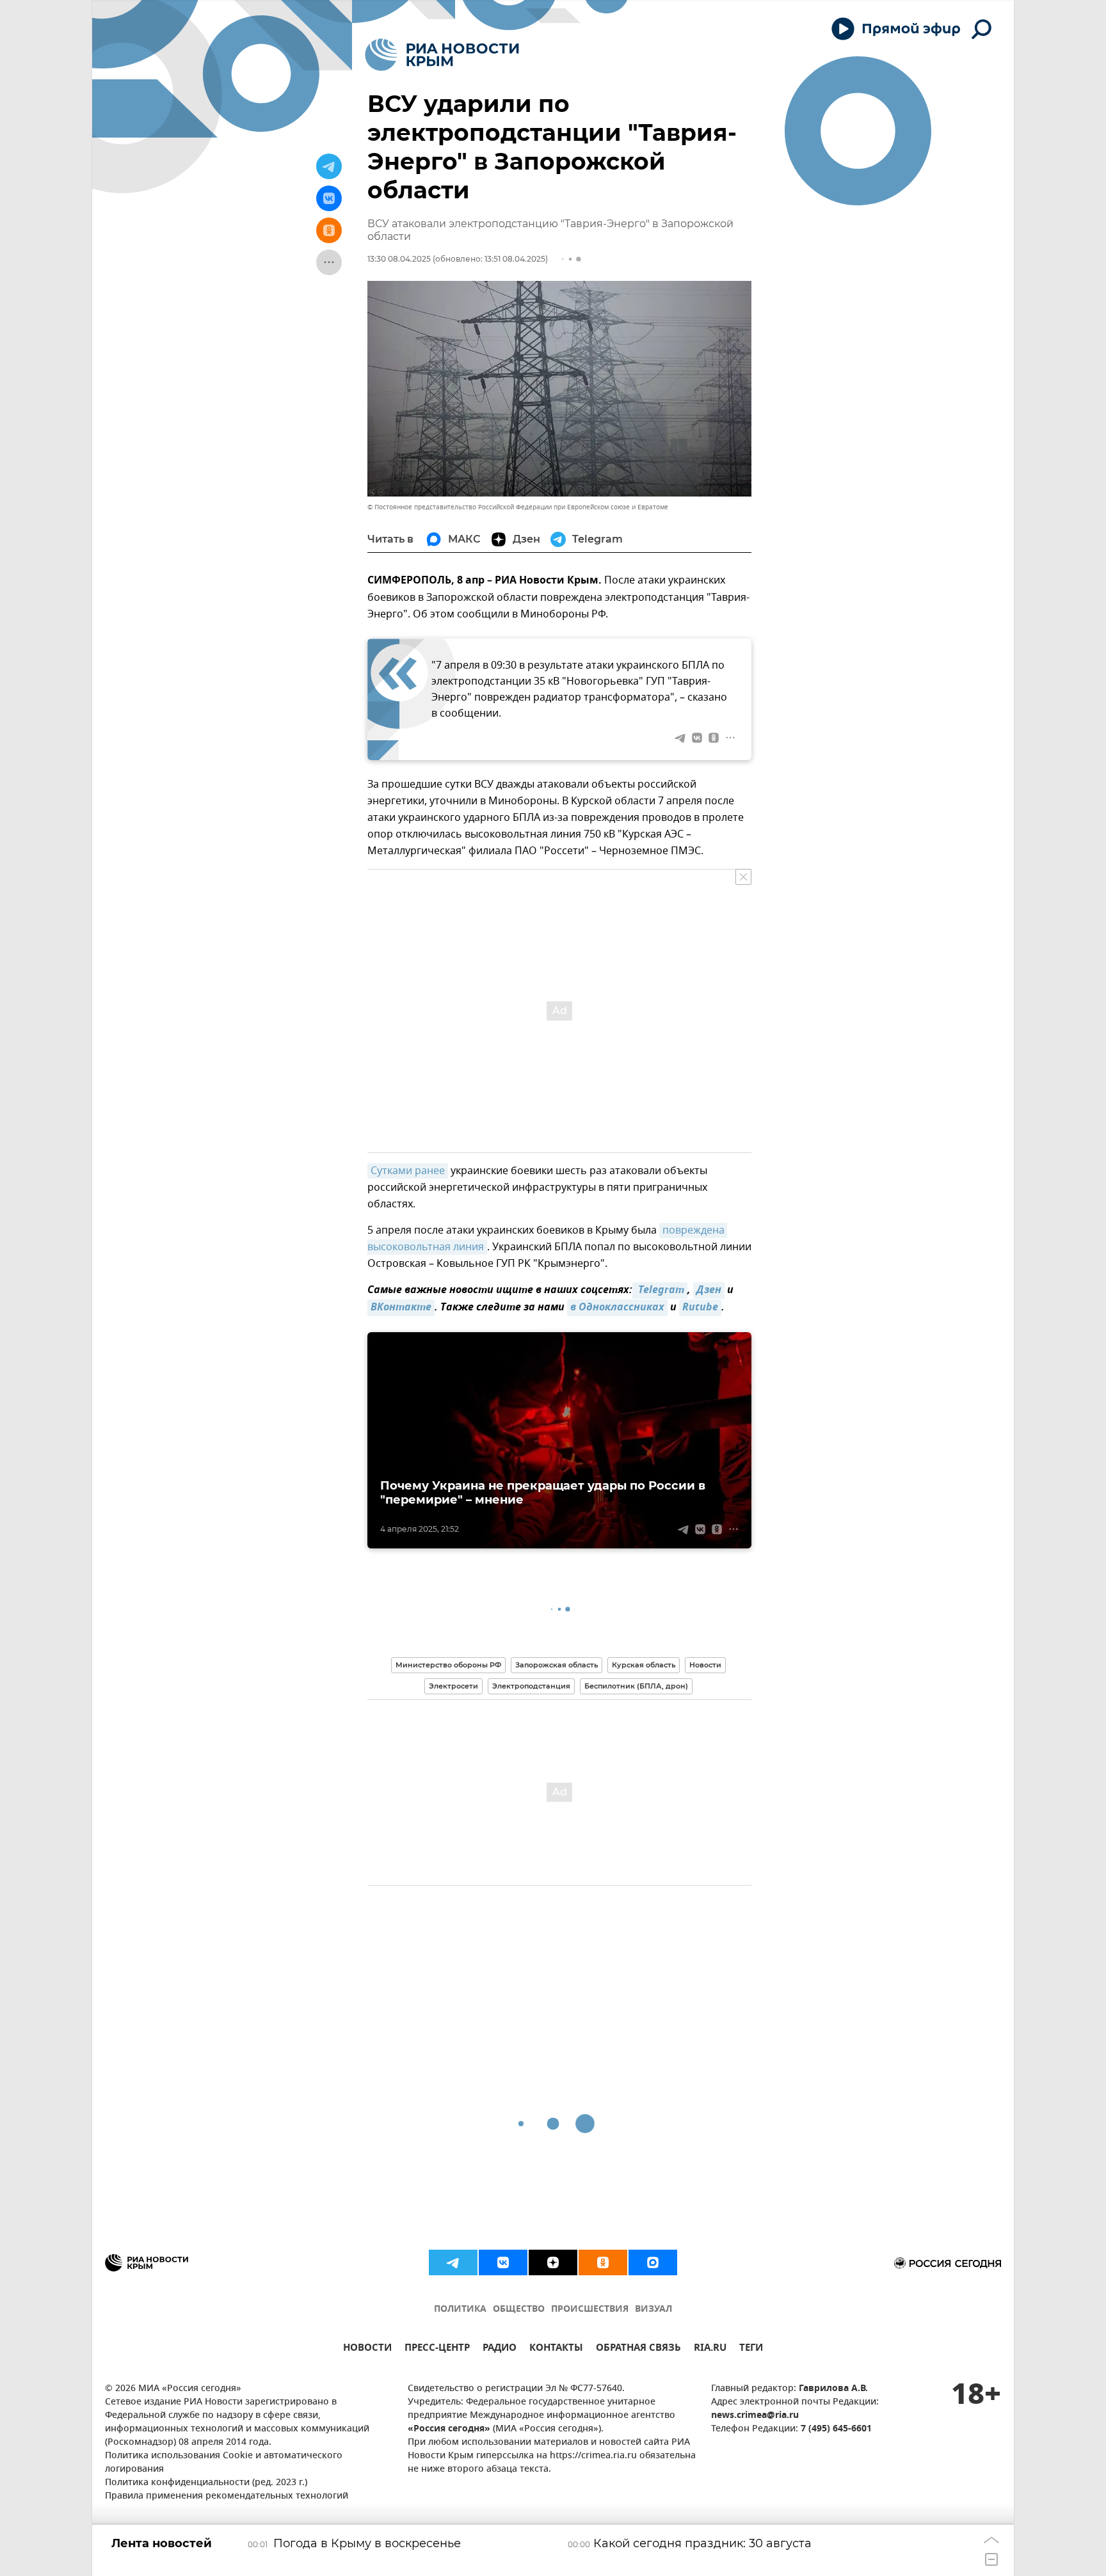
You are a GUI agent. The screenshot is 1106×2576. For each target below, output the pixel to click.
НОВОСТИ (367, 2349)
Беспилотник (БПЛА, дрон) (636, 1686)
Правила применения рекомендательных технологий (227, 2496)
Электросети (453, 1686)
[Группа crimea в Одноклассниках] (603, 2262)
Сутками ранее (408, 1171)
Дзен (709, 1291)
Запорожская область (557, 1665)
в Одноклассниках (617, 1308)
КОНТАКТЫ (556, 2349)
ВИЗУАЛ (653, 2310)
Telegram (660, 1291)
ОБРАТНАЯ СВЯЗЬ (638, 2349)
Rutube (700, 1308)
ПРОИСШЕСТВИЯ (590, 2310)
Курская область (644, 1665)
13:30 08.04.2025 (399, 259)
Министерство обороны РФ (448, 1665)
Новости (705, 1665)
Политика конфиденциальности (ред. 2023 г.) (206, 2483)
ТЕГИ (751, 2349)
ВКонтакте (401, 1308)
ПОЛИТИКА (460, 2310)
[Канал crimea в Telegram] (453, 2262)
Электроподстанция (531, 1686)
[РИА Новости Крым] (442, 55)
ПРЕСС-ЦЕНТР (437, 2349)
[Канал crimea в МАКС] (653, 2262)
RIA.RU (710, 2349)
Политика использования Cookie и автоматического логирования (224, 2463)
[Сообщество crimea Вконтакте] (503, 2262)
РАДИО (500, 2349)
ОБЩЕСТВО (519, 2310)
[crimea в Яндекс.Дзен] (553, 2262)
